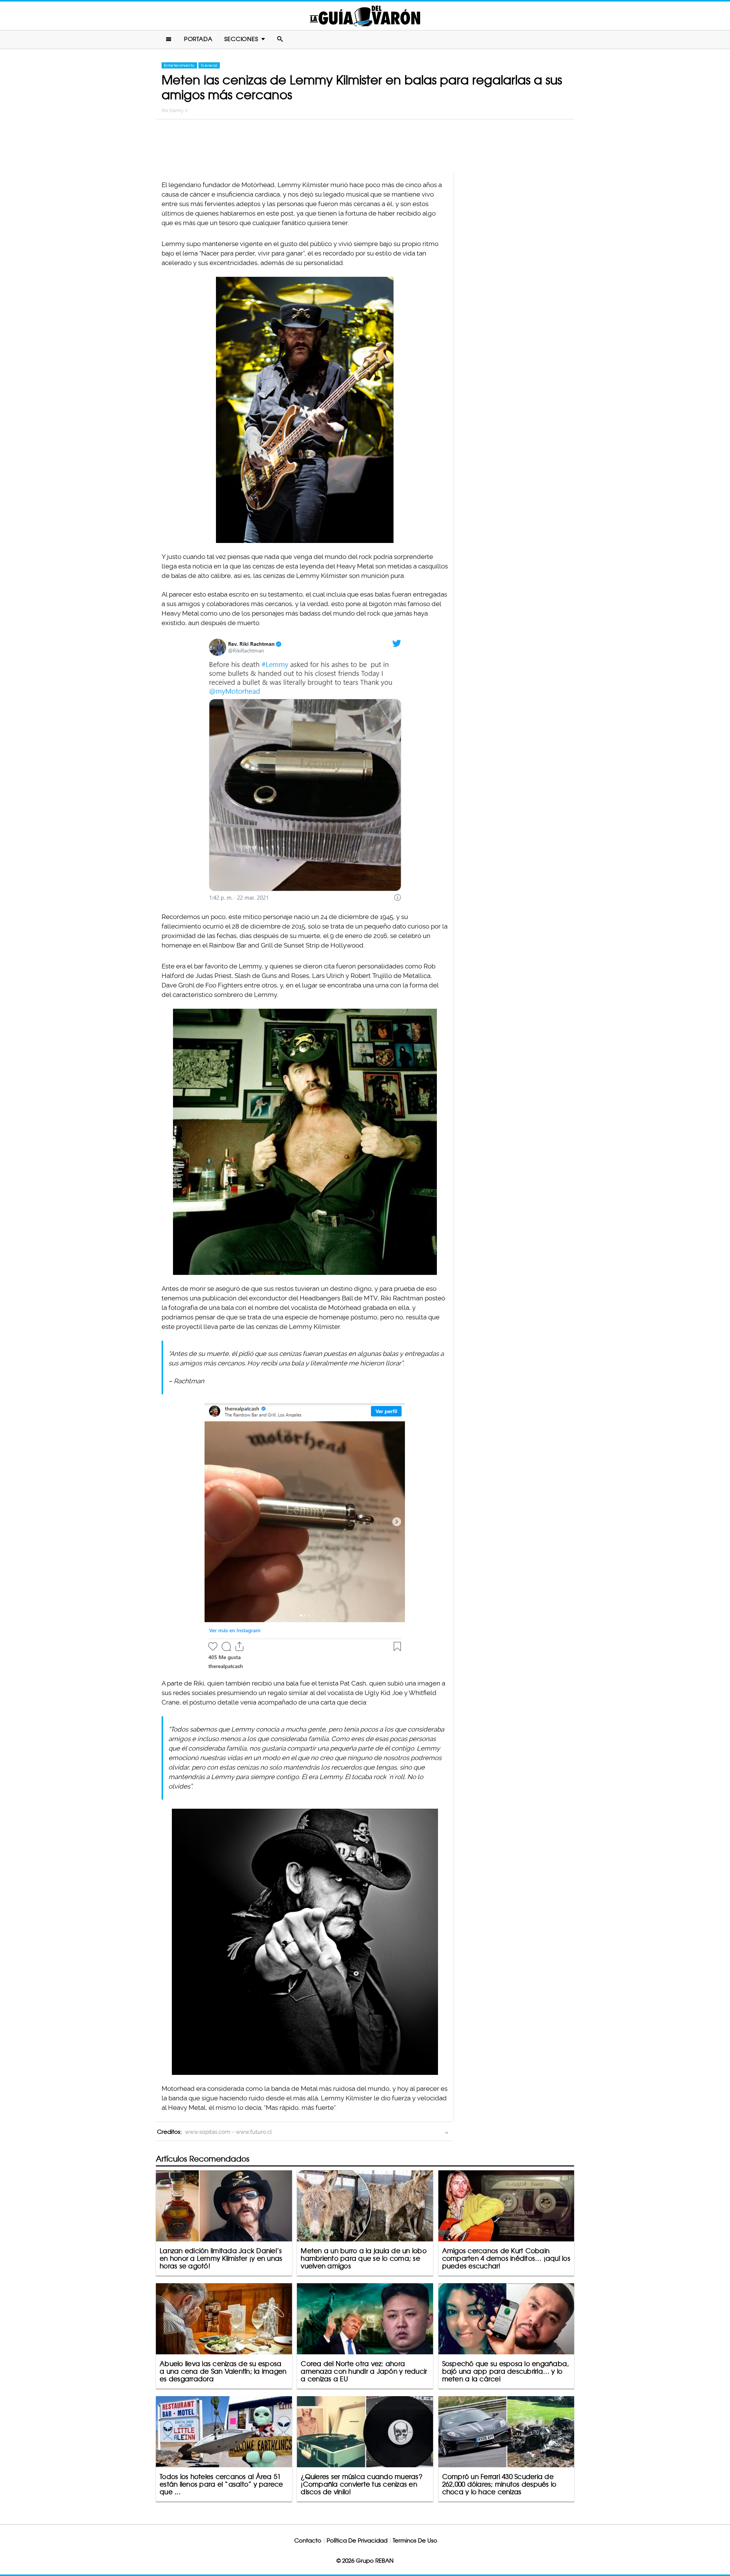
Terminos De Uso (415, 2540)
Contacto (308, 2540)
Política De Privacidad (357, 2540)
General (209, 65)
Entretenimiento (179, 65)
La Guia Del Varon (365, 16)
